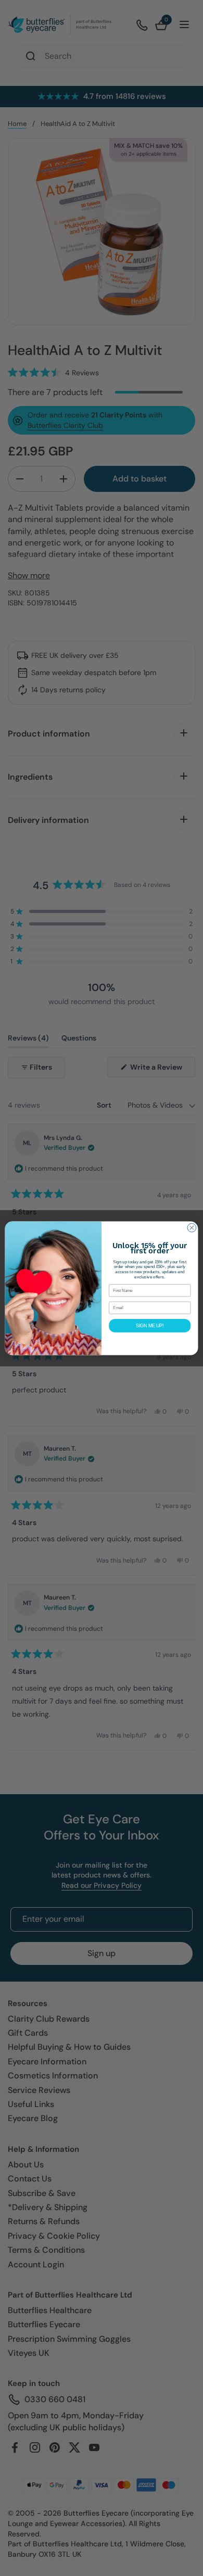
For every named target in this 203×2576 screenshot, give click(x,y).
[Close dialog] (192, 1228)
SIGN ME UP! (150, 1325)
